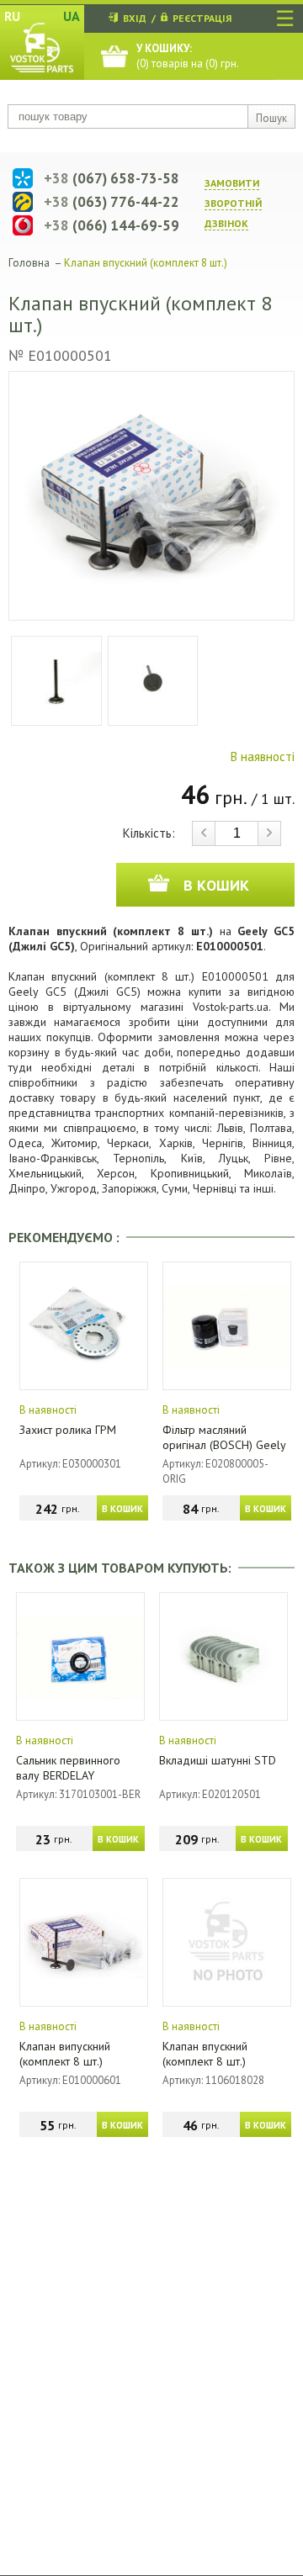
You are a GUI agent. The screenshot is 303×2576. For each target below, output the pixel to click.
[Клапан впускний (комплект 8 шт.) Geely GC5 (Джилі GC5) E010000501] (151, 496)
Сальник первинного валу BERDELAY (68, 1768)
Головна (29, 263)
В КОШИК (122, 1509)
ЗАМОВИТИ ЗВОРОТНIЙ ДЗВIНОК (233, 203)
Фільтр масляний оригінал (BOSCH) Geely (224, 1437)
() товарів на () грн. (188, 56)
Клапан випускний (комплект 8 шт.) (65, 2054)
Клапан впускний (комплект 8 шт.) (205, 2054)
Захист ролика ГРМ (68, 1430)
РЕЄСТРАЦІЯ (202, 18)
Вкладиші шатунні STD (218, 1760)
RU (12, 16)
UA (72, 16)
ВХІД (135, 18)
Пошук (271, 118)
